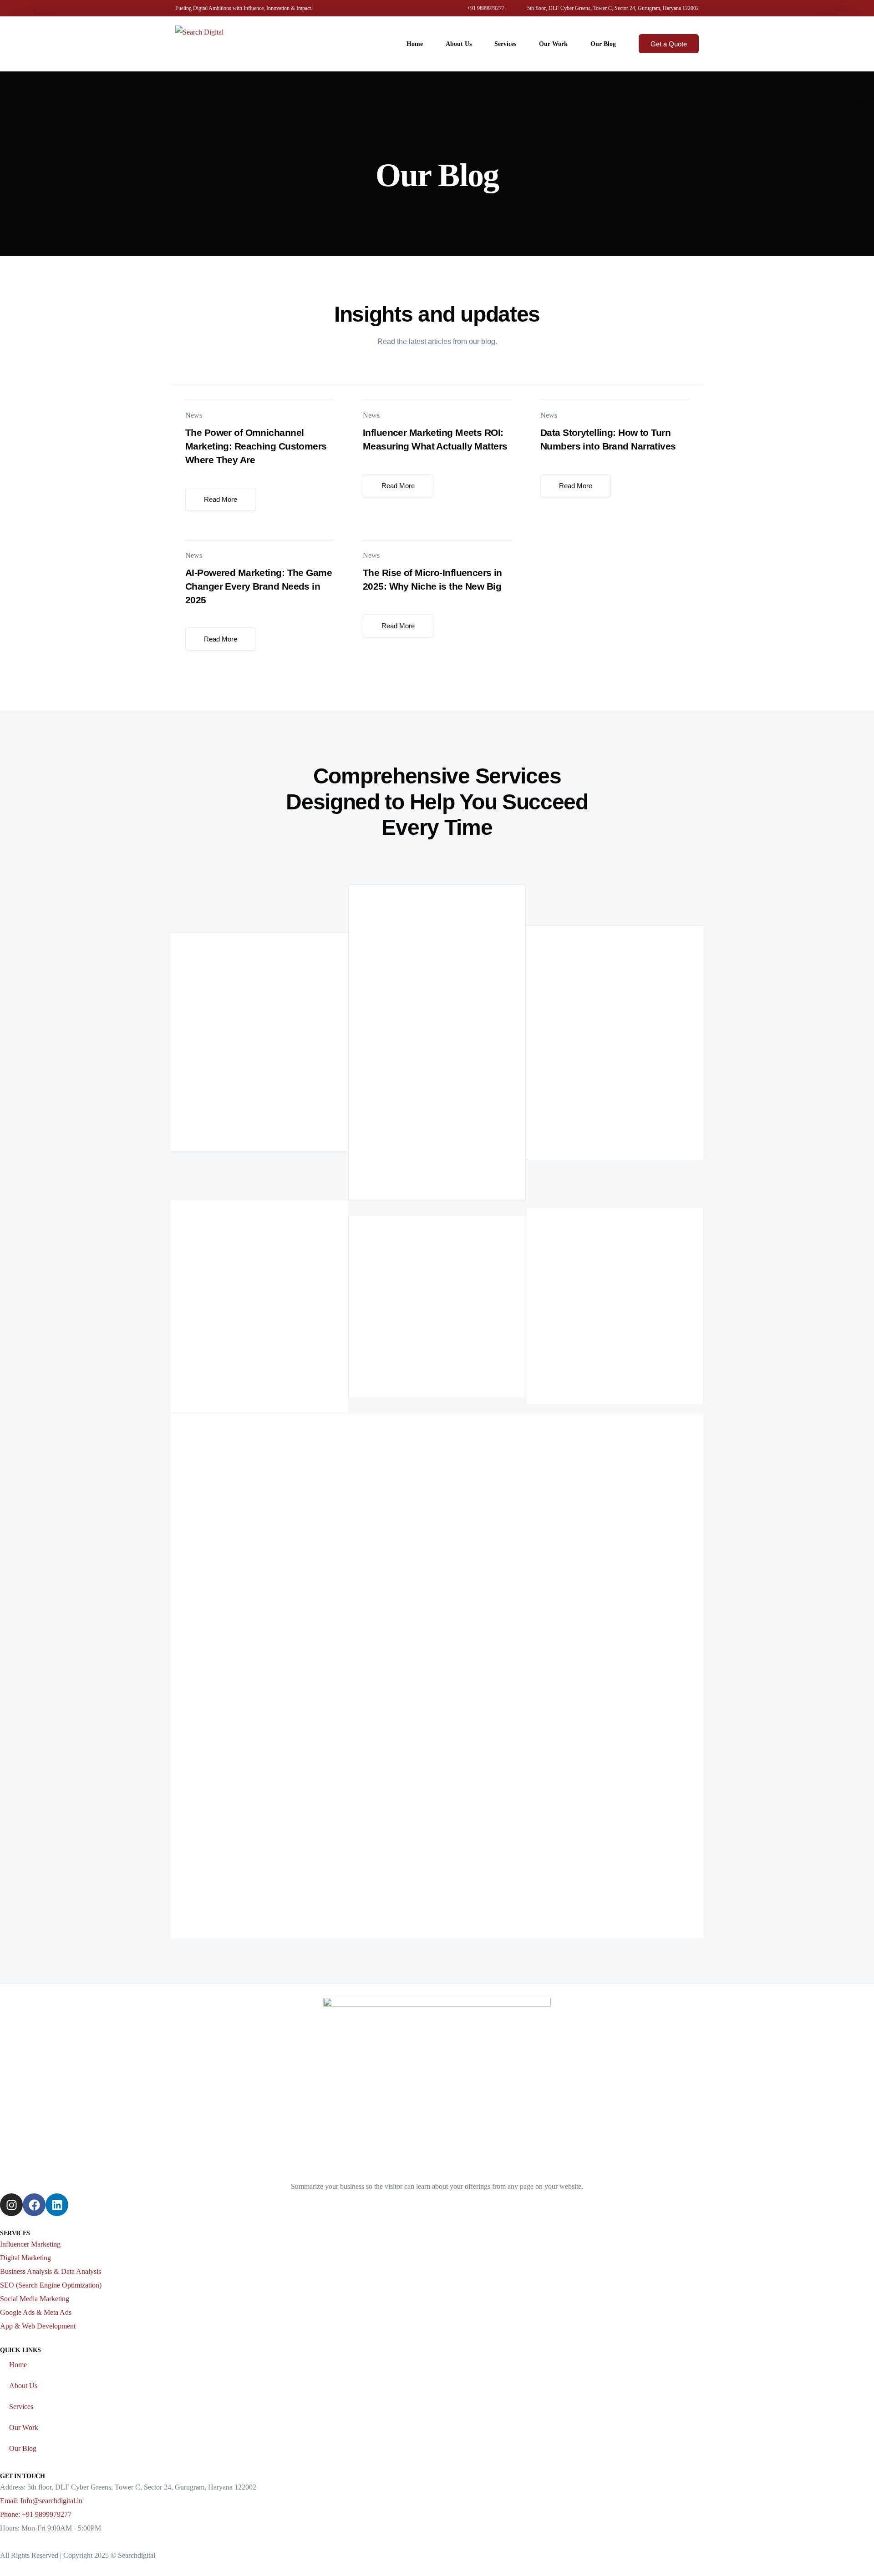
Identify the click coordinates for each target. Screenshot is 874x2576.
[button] (221, 499)
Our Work (24, 2427)
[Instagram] (11, 2205)
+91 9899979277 (486, 8)
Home (18, 2365)
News (194, 415)
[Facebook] (34, 2205)
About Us (23, 2386)
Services (21, 2407)
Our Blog (23, 2448)
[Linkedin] (57, 2205)
